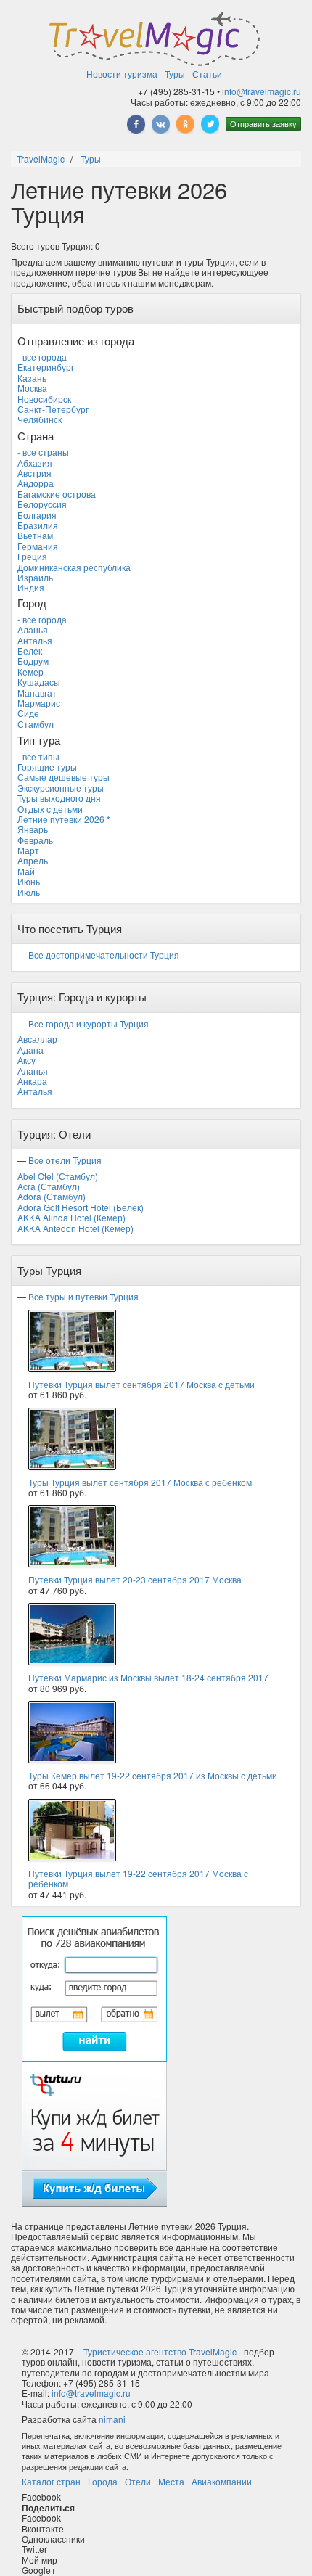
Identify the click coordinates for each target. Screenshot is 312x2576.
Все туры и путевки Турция (83, 1296)
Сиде (28, 713)
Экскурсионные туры (61, 788)
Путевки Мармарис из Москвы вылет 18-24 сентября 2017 (148, 1677)
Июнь (29, 881)
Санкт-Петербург (53, 409)
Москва (32, 388)
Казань (32, 378)
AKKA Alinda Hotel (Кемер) (71, 1217)
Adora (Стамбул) (52, 1196)
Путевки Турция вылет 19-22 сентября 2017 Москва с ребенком (138, 1878)
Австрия (34, 473)
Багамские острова (57, 494)
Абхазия (35, 463)
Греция (32, 556)
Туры (175, 74)
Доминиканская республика (74, 567)
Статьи (207, 74)
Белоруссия (42, 504)
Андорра (36, 483)
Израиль (35, 577)
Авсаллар (37, 1039)
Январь (33, 829)
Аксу (26, 1060)
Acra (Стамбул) (49, 1186)
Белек (30, 651)
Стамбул (36, 724)
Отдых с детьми (50, 809)
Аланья (33, 629)
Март (28, 850)
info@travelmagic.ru (262, 91)
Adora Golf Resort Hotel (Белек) (81, 1207)
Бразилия (38, 525)
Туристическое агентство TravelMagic (160, 2351)
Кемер (30, 672)
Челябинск (40, 419)
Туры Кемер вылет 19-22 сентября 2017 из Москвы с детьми (153, 1775)
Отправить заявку (263, 123)
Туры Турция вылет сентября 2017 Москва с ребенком (140, 1482)
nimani (112, 2419)
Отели (138, 2481)
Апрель (33, 860)
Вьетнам (35, 535)
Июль (29, 892)
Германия (38, 546)
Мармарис (39, 703)
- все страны (43, 452)
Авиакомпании (222, 2481)
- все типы (38, 756)
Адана (30, 1050)
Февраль (35, 840)
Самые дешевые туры (63, 777)
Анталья (35, 640)
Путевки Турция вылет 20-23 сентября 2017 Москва (135, 1579)
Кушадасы (39, 682)
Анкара (32, 1081)
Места (171, 2481)
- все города (42, 357)
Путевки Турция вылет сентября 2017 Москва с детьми (141, 1384)
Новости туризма (122, 74)
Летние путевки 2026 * (64, 819)
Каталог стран (51, 2481)
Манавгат (37, 693)
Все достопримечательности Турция (104, 955)
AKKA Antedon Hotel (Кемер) (75, 1228)
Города (103, 2481)
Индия (31, 587)
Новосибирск (44, 399)
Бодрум (33, 661)
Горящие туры (47, 767)
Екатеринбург (46, 367)
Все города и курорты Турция (89, 1024)
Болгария (37, 515)
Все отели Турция (65, 1160)
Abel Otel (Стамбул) (58, 1176)
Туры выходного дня (59, 798)
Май (26, 871)
